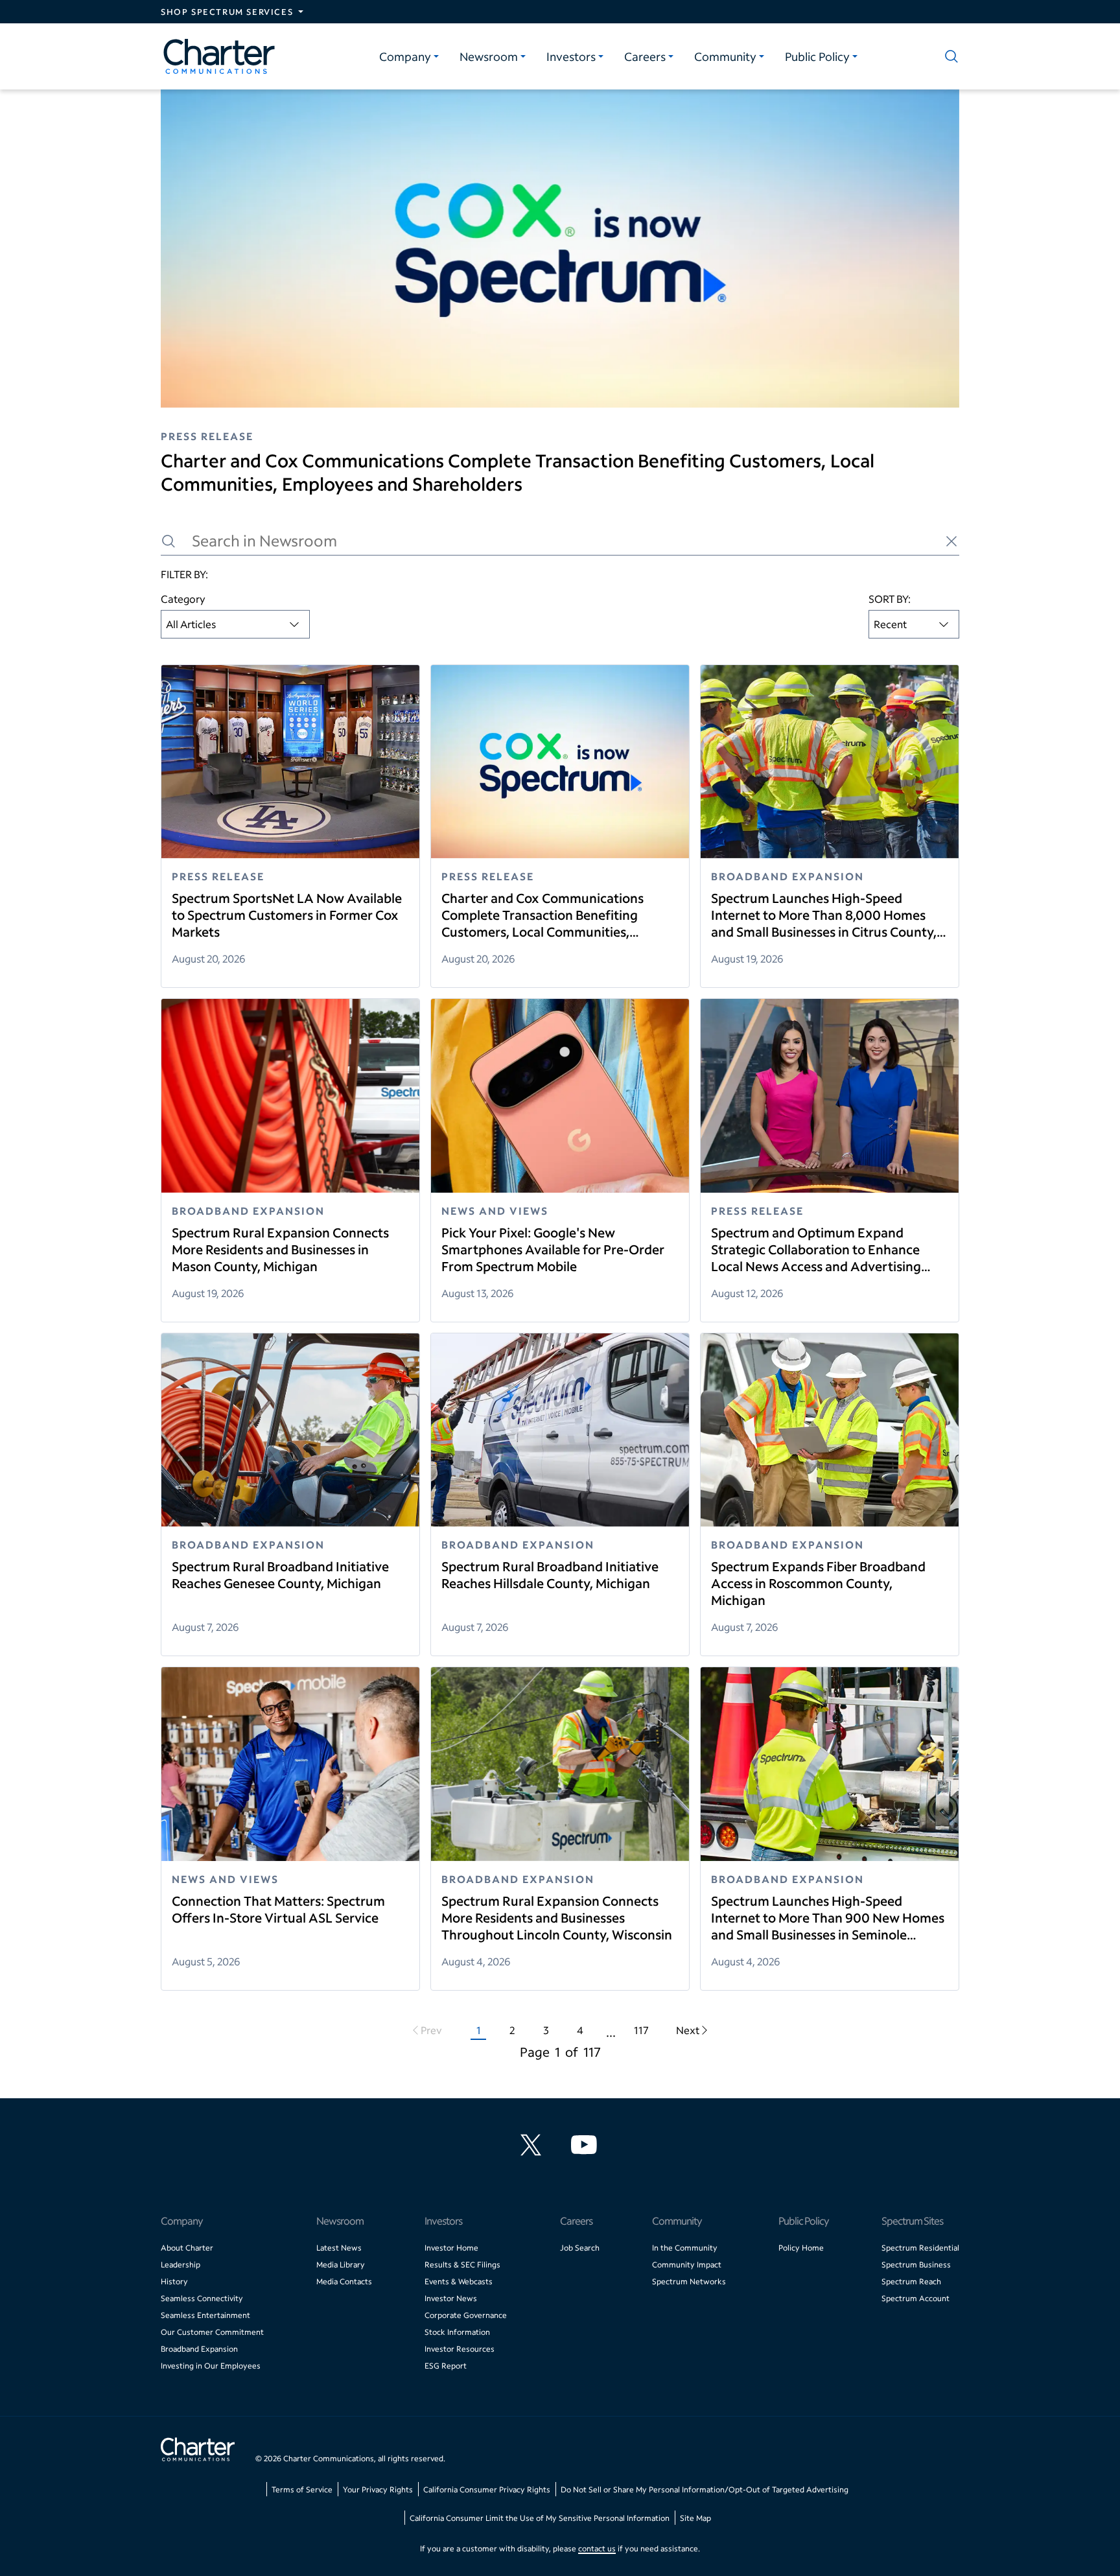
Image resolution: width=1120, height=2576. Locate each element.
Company (405, 56)
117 (641, 2030)
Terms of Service (302, 2489)
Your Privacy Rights (378, 2489)
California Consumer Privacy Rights (487, 2489)
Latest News (339, 2248)
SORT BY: (890, 599)
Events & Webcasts (459, 2281)
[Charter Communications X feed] (533, 2145)
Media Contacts (344, 2281)
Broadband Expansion (199, 2349)
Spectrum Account (916, 2298)
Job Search (580, 2248)
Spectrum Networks (689, 2281)
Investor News (451, 2298)
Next (688, 2030)
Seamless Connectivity (202, 2298)
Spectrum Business (916, 2265)
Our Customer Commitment (212, 2332)
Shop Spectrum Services (227, 12)
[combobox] (235, 624)
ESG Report (446, 2366)
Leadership (181, 2265)
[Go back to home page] (198, 2451)
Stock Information (457, 2332)
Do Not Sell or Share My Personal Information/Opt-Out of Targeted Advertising (705, 2489)
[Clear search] (951, 541)
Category (183, 599)
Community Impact (687, 2265)
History (174, 2281)
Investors (571, 56)
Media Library (341, 2265)
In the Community (685, 2248)
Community (725, 56)
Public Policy (817, 56)
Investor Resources (460, 2349)
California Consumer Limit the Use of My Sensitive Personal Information (540, 2518)
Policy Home (801, 2248)
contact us (597, 2548)
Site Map (695, 2518)
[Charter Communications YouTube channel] (587, 2145)
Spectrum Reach (911, 2281)
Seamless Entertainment (205, 2315)
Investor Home (451, 2248)
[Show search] (949, 56)
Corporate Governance (466, 2315)
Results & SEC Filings (462, 2265)
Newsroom (489, 56)
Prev (431, 2030)
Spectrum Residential (920, 2248)
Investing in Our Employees (211, 2366)
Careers (645, 56)
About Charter (187, 2248)
